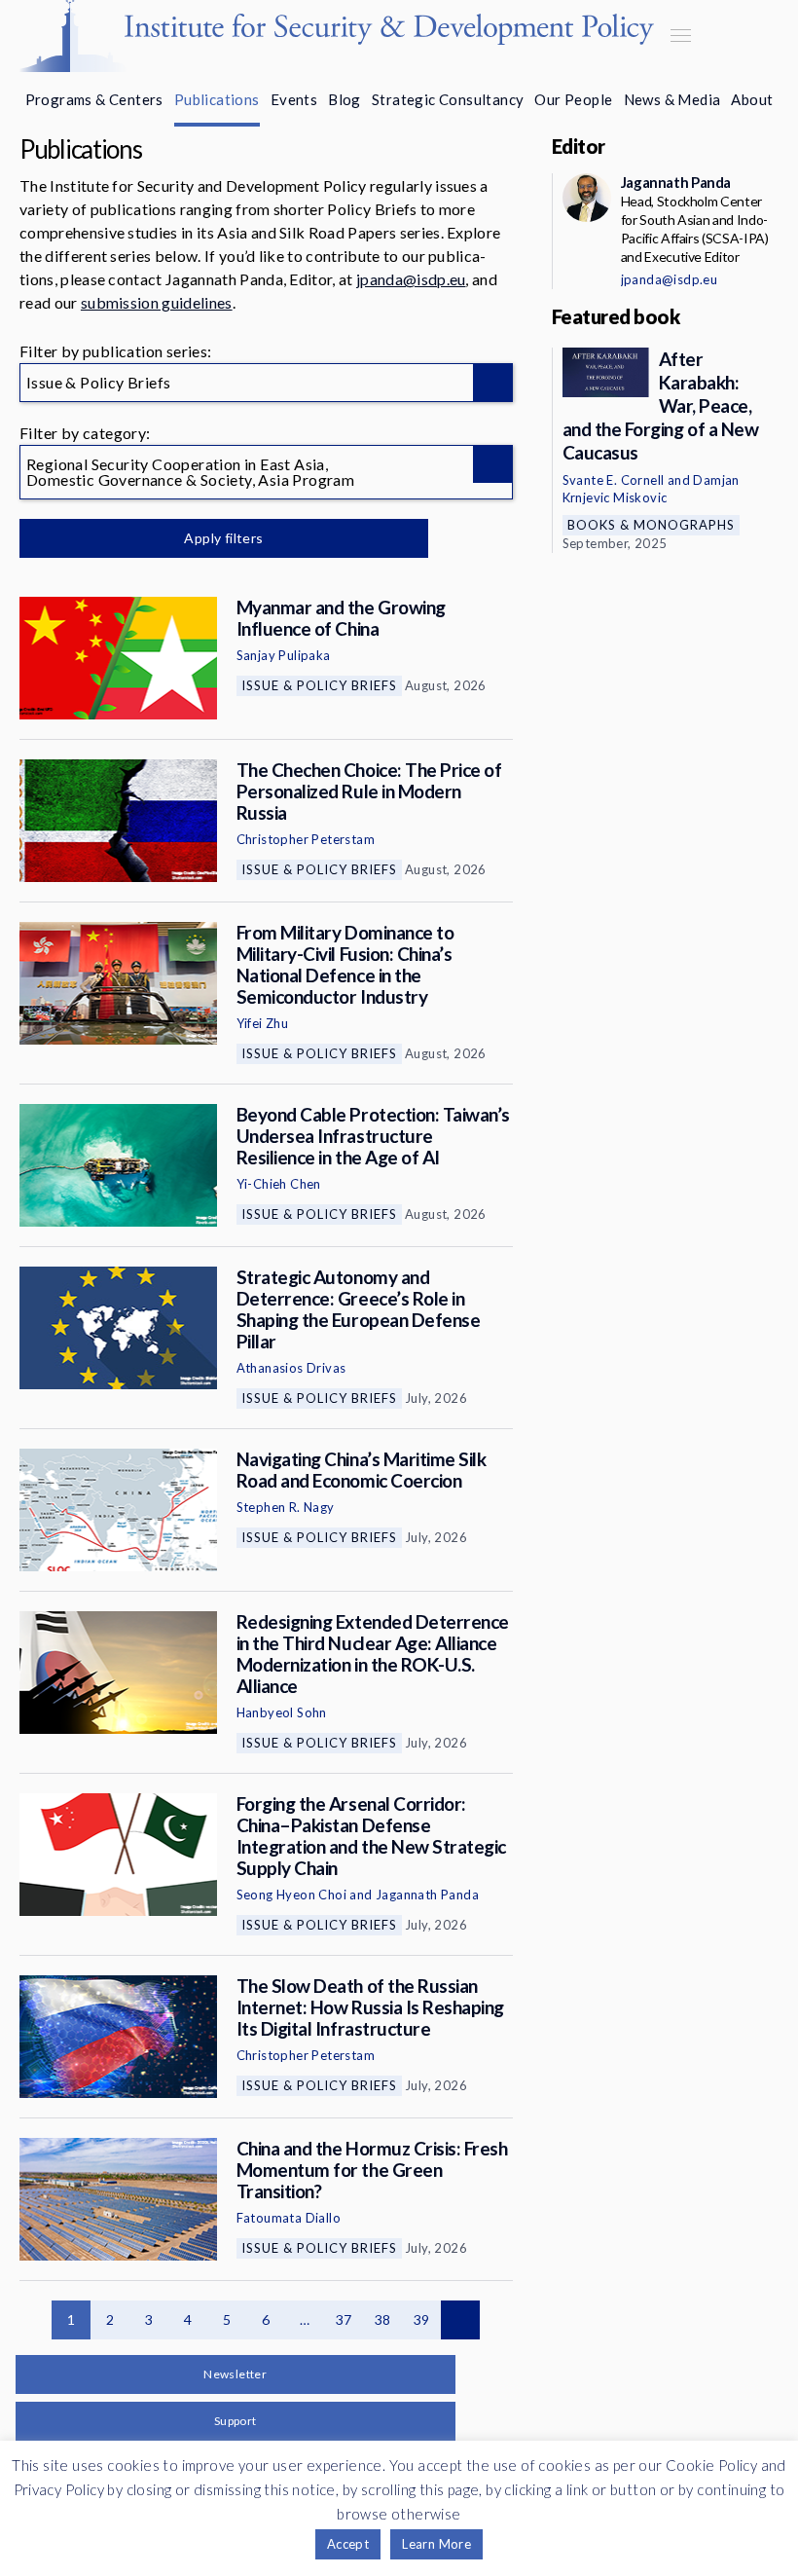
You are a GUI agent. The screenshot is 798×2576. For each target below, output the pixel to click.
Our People (573, 99)
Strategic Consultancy (448, 99)
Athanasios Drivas (291, 1368)
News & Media (672, 99)
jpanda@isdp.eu (411, 279)
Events (294, 99)
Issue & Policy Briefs (319, 685)
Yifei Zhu (263, 1023)
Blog (345, 99)
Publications (217, 99)
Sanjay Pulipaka (284, 655)
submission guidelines (157, 302)
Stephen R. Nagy (286, 1507)
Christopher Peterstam (306, 839)
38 (383, 2319)
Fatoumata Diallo (289, 2218)
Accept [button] (348, 2544)
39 (422, 2319)
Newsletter (235, 2374)
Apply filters (223, 538)
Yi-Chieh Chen (279, 1184)
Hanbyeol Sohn (282, 1712)
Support (236, 2421)
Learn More (436, 2544)
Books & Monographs (651, 525)
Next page (460, 2320)
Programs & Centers (94, 99)
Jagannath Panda (427, 1895)
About (752, 99)
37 (344, 2319)
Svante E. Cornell (614, 480)
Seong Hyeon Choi (291, 1895)
